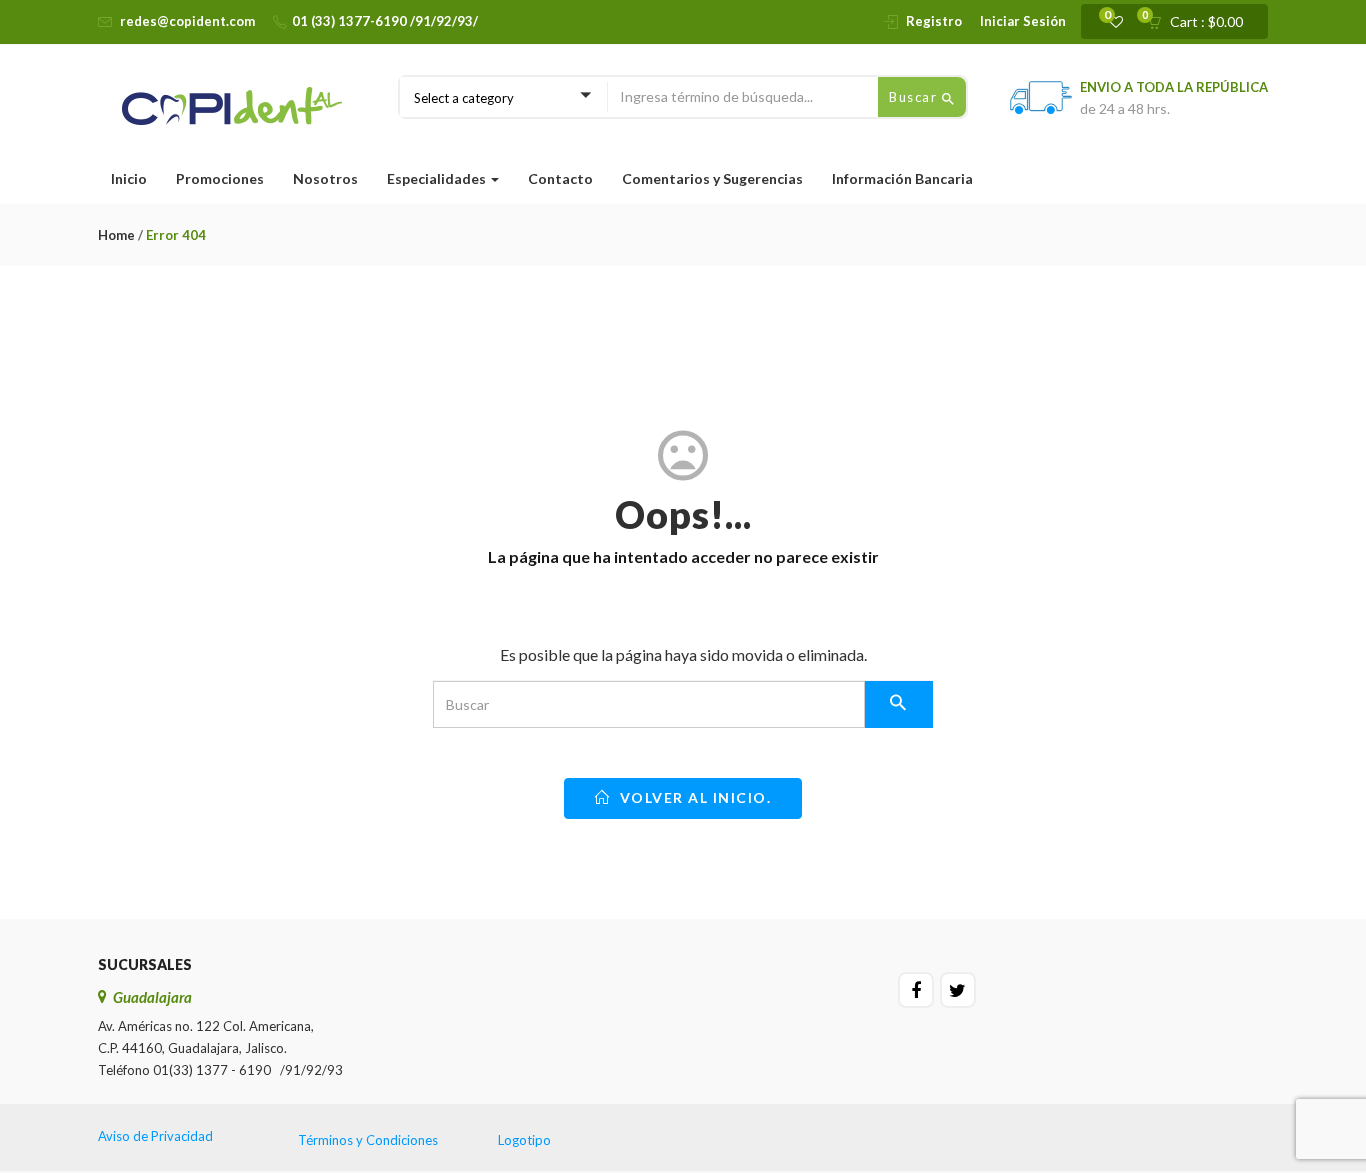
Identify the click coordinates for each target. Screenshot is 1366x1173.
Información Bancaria (902, 178)
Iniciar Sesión (1023, 21)
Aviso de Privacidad (155, 1136)
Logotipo (524, 1140)
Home (116, 235)
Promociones (220, 178)
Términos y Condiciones (368, 1140)
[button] (1201, 22)
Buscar (915, 97)
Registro (934, 21)
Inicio (129, 178)
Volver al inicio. (693, 797)
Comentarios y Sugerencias (712, 178)
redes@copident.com (187, 21)
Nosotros (325, 178)
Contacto (560, 178)
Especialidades (438, 178)
